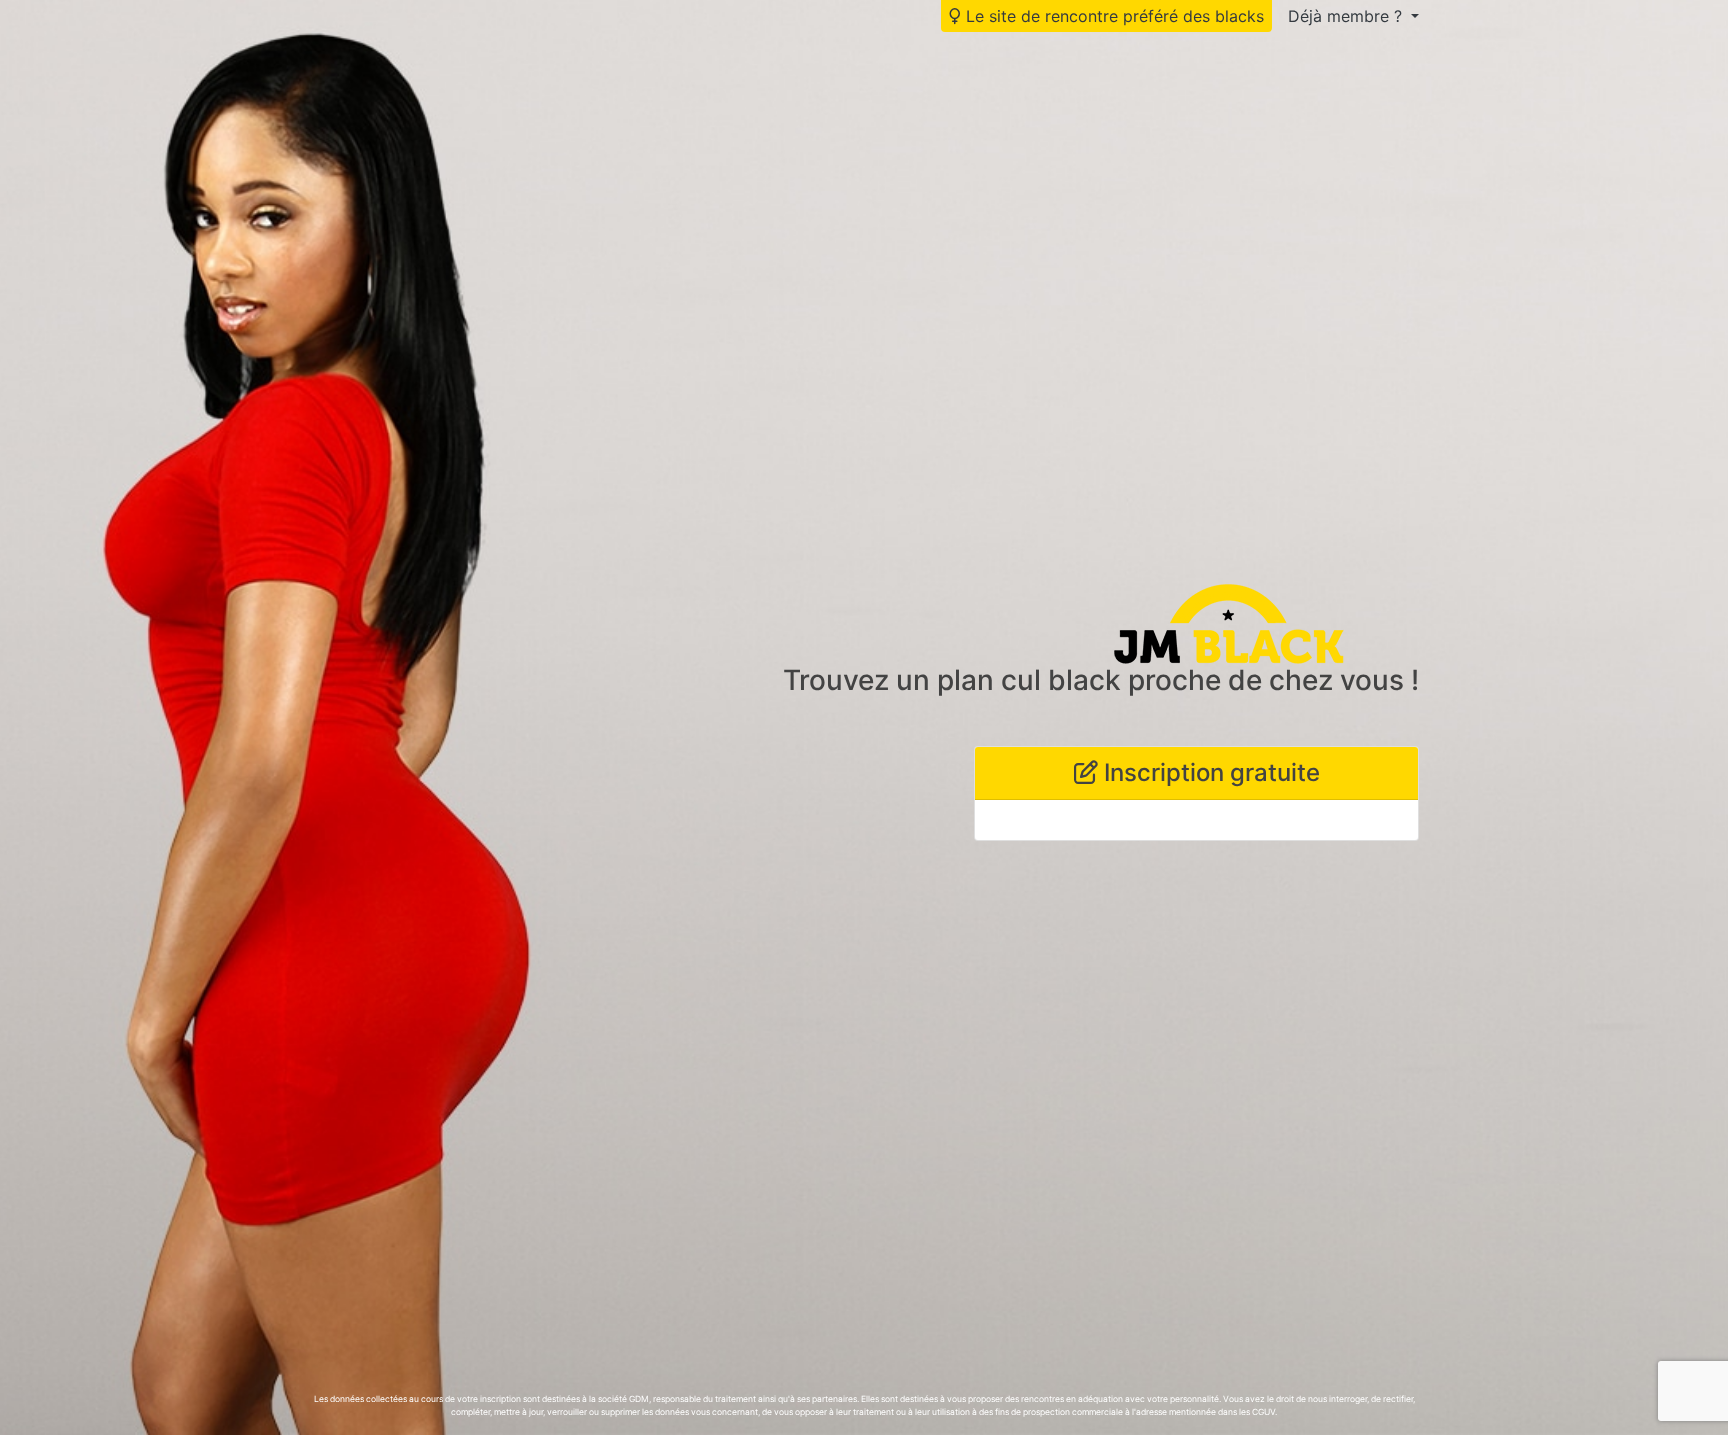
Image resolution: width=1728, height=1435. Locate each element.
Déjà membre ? (1347, 16)
